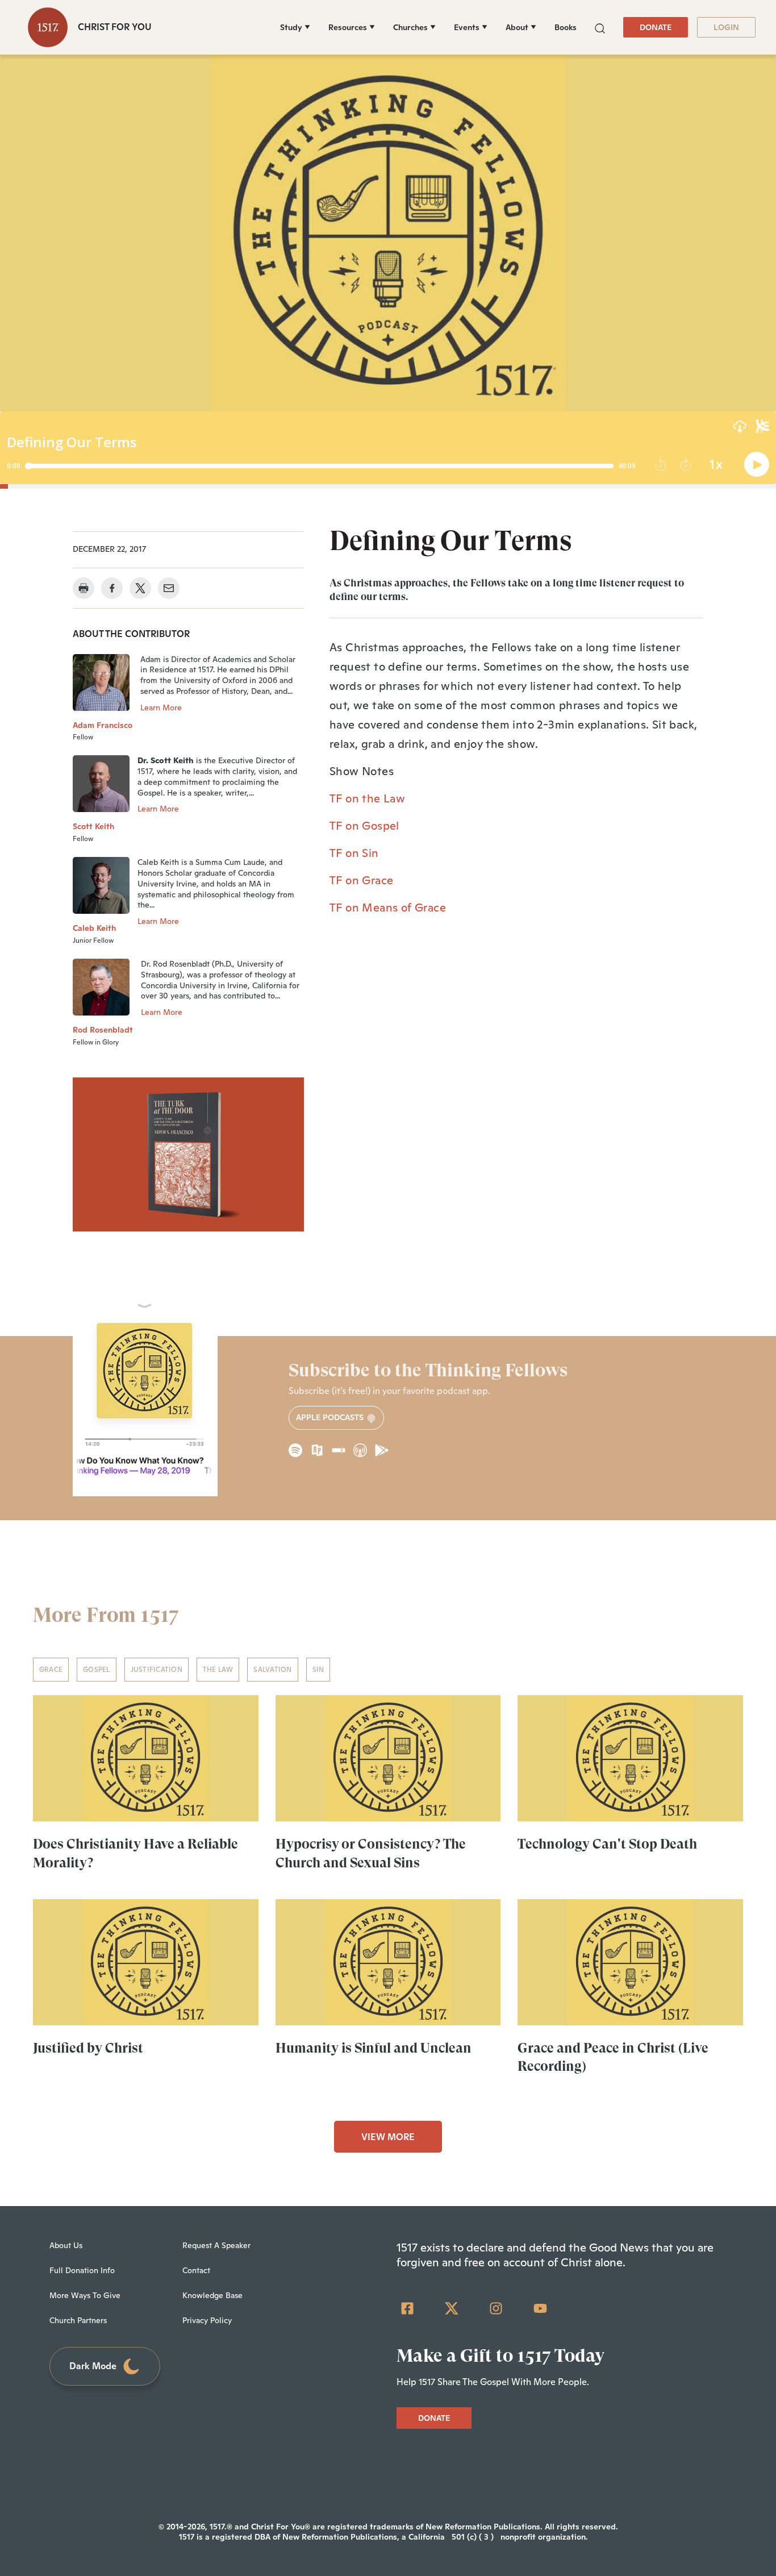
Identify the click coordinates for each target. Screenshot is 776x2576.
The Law (218, 1670)
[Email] (169, 588)
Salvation (272, 1670)
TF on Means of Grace (388, 908)
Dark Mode (93, 2366)
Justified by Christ (88, 2048)
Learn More (161, 708)
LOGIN (726, 27)
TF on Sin (354, 853)
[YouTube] (540, 2308)
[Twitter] (452, 2308)
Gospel (96, 1670)
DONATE (656, 27)
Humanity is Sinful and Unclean (374, 2048)
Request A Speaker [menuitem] (216, 2245)
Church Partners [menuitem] (78, 2320)
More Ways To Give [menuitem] (85, 2295)
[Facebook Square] (407, 2308)
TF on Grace (361, 880)
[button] (600, 27)
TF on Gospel (364, 826)
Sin (318, 1670)
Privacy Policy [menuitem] (207, 2320)
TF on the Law (367, 798)
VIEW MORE (388, 2137)
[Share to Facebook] (112, 588)
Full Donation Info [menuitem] (82, 2270)
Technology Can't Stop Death (607, 1844)
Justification (157, 1670)
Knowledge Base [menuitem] (212, 2295)
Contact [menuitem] (196, 2270)
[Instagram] (496, 2308)
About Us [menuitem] (66, 2245)
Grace (51, 1670)
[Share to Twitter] (140, 588)
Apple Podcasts (331, 1417)
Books (566, 27)
